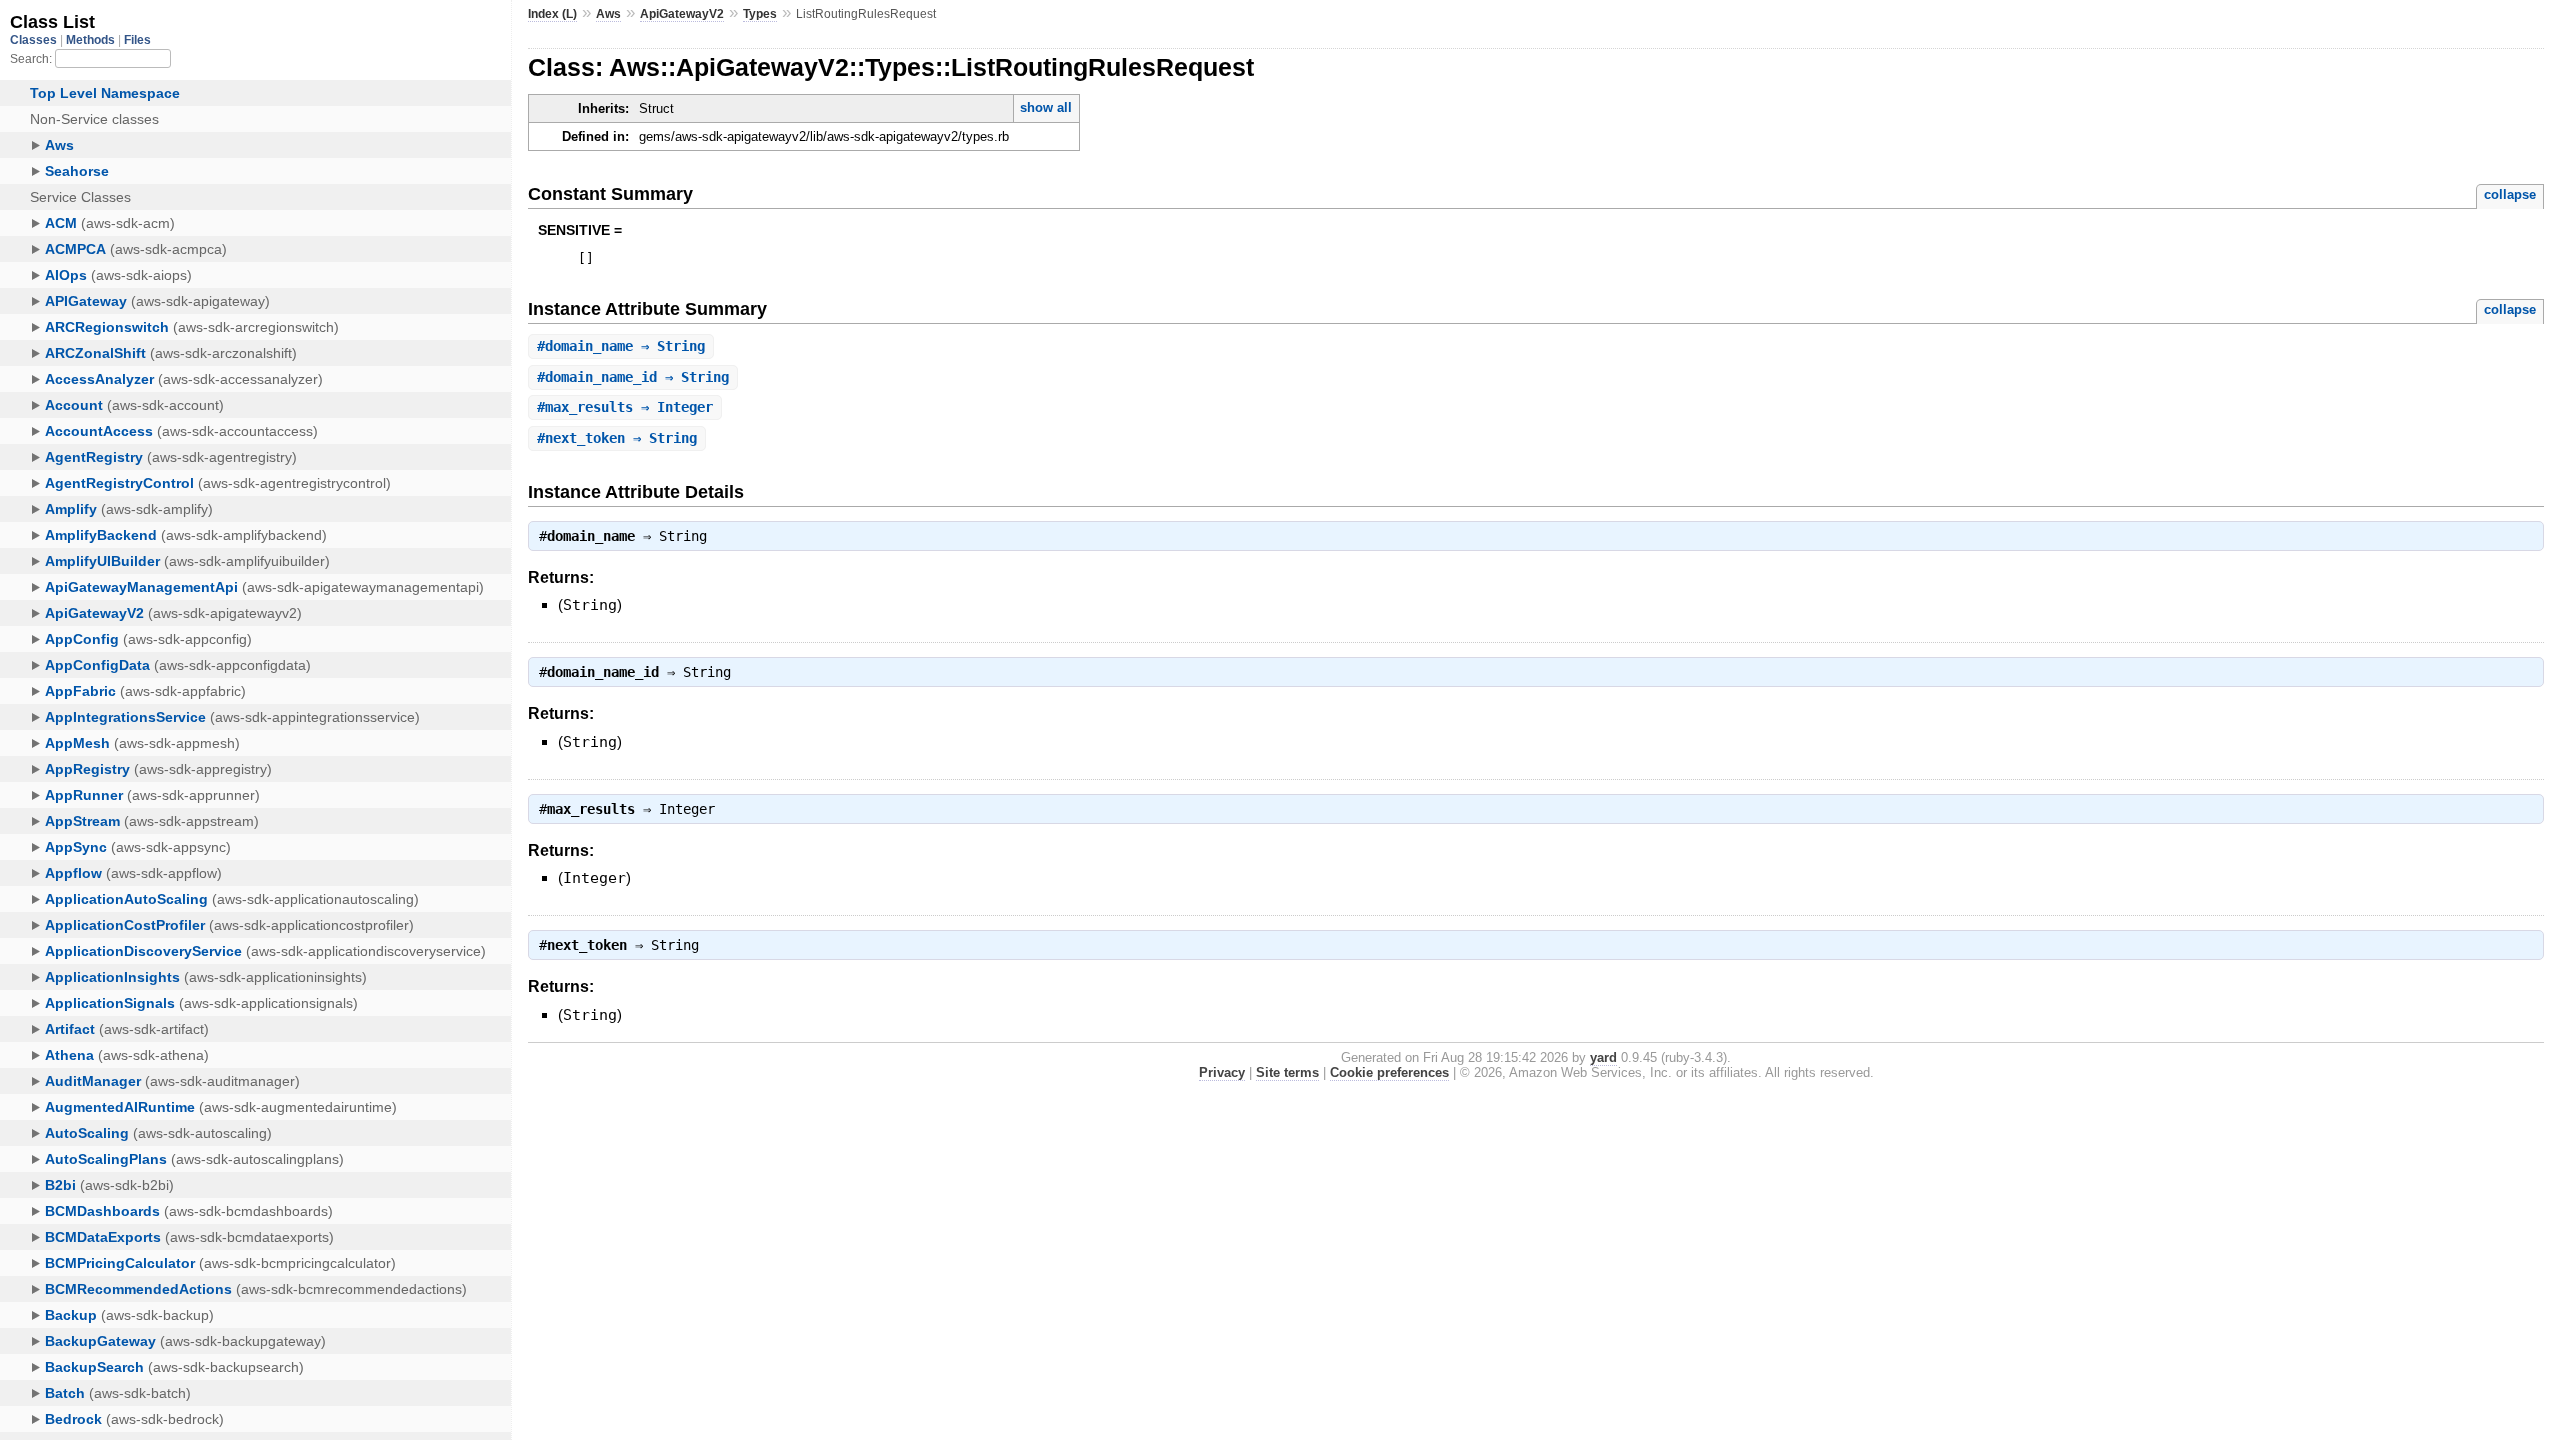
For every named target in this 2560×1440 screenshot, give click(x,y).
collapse (2510, 194)
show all (1046, 107)
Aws (608, 14)
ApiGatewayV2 (682, 14)
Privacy (1222, 1072)
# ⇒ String (621, 346)
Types (760, 14)
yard (1603, 1057)
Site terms (1287, 1072)
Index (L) (552, 14)
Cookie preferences (1389, 1072)
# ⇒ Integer (625, 407)
